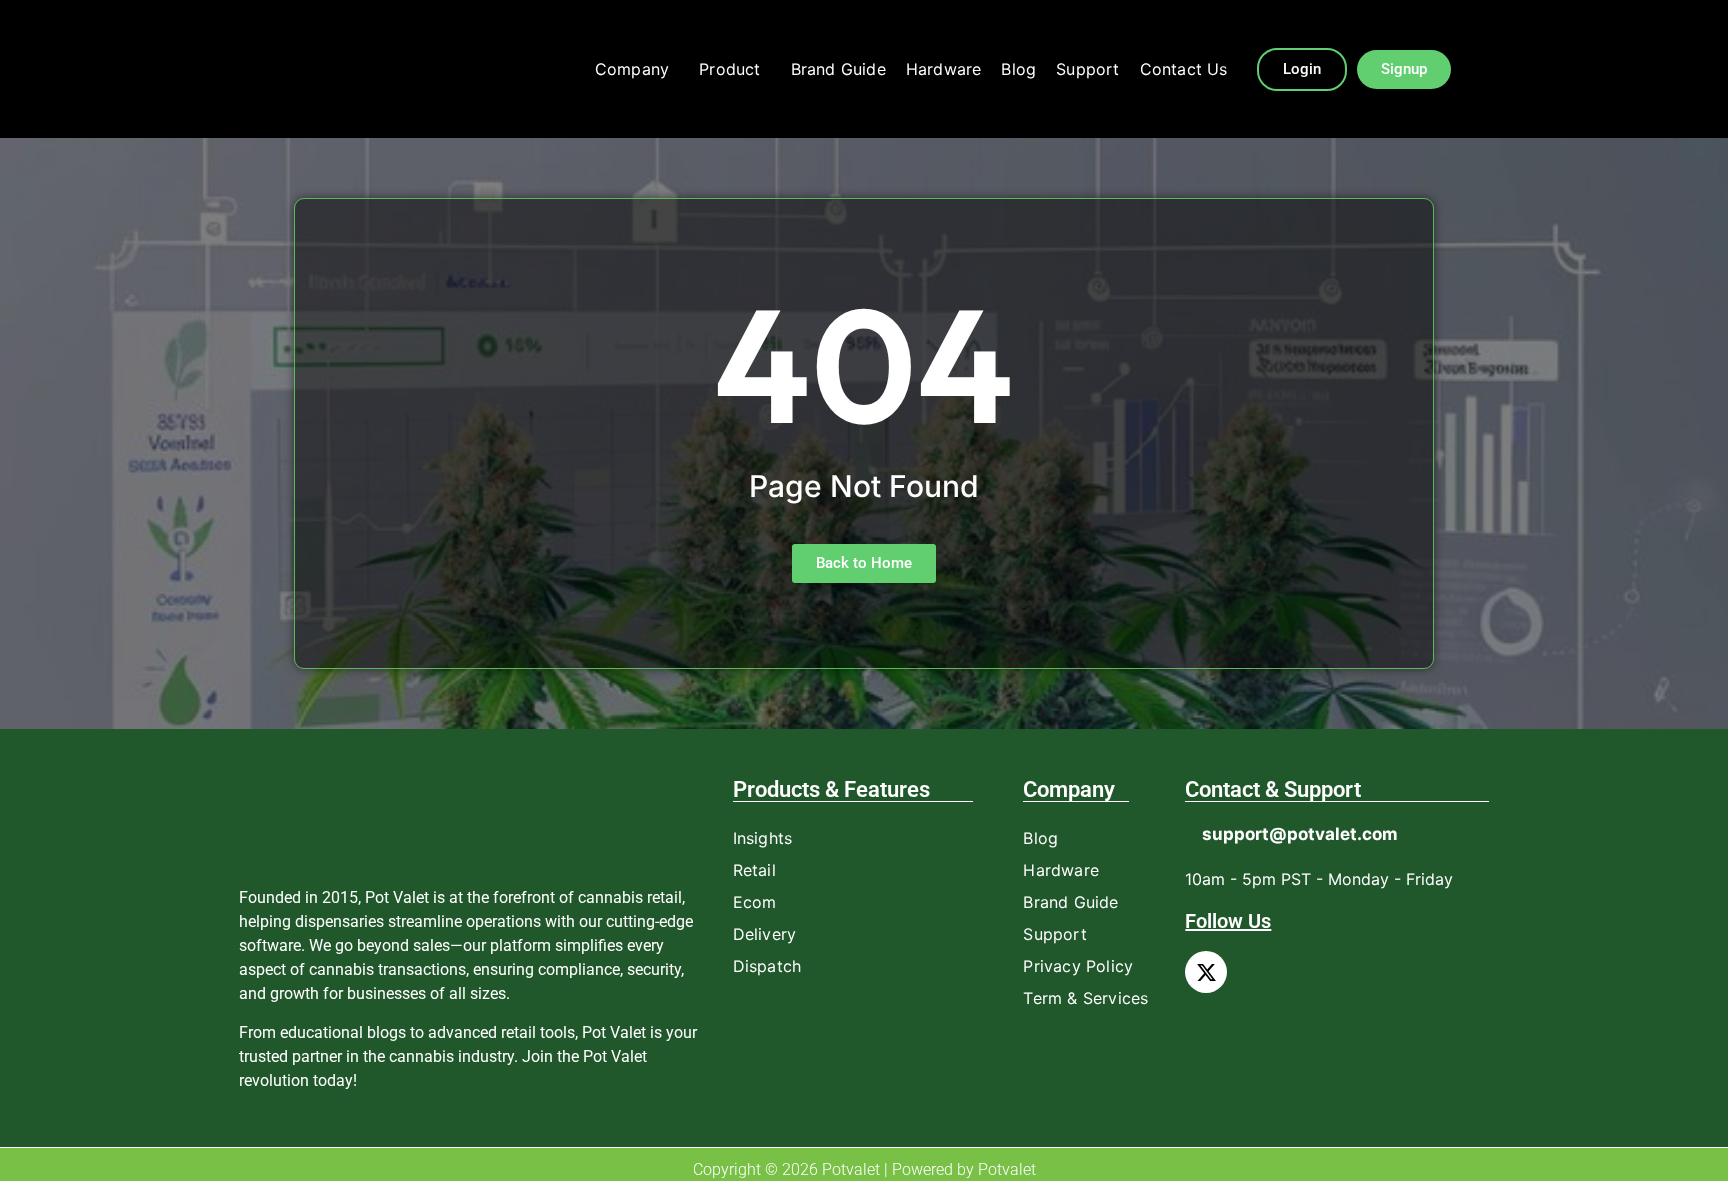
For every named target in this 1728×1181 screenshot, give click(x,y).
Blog (1018, 69)
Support (1087, 69)
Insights (763, 838)
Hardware (944, 69)
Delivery (765, 934)
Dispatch (767, 966)
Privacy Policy (1078, 966)
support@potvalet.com (1300, 834)
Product (729, 69)
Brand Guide (838, 69)
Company (632, 69)
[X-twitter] (1206, 972)
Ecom (755, 902)
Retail (754, 870)
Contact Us (1184, 69)
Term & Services (1085, 998)
